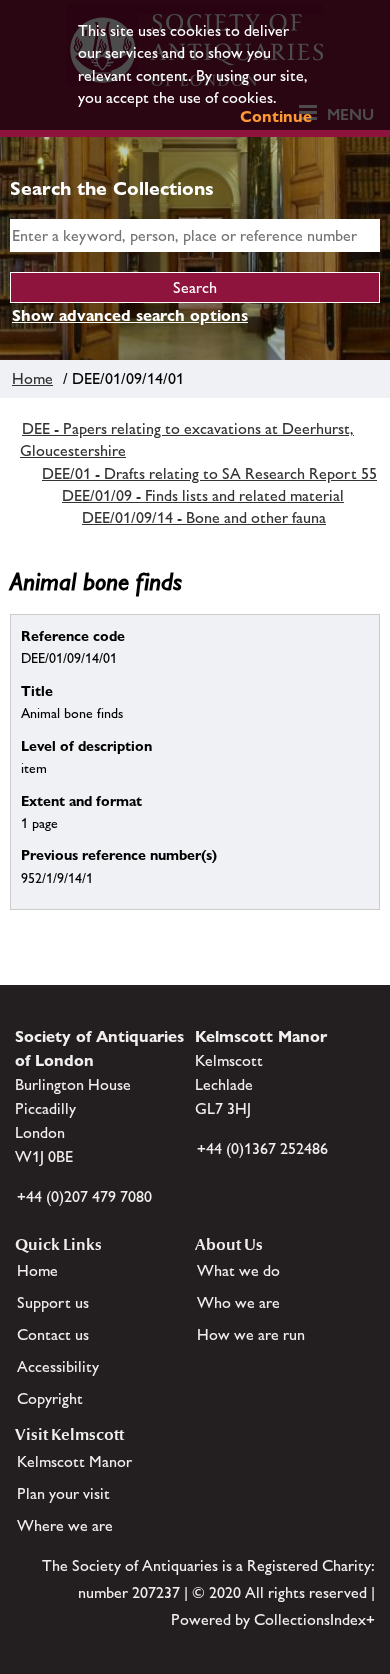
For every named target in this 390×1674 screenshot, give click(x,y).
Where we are (65, 1525)
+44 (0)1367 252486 (262, 1148)
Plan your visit (63, 1493)
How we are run (251, 1334)
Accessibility (58, 1366)
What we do (238, 1270)
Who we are (238, 1302)
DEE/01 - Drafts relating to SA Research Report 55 (209, 473)
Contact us (53, 1334)
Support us (53, 1302)
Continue (276, 116)
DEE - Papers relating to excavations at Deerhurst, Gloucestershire (187, 439)
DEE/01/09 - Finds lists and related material (203, 495)
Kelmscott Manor (74, 1461)
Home (32, 378)
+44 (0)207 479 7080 (84, 1196)
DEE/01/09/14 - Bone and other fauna (204, 517)
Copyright (50, 1398)
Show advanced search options (130, 315)
